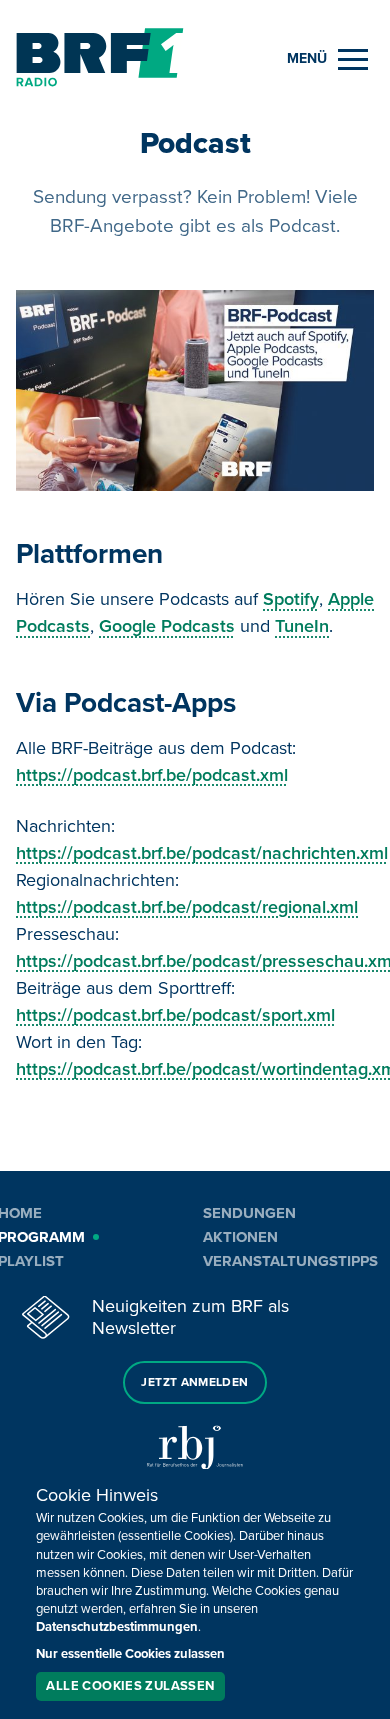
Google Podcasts (167, 626)
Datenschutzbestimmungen (117, 1627)
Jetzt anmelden (194, 1382)
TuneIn (302, 626)
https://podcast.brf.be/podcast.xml (152, 775)
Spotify (291, 599)
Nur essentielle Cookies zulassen (130, 1654)
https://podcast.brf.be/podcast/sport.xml (175, 1015)
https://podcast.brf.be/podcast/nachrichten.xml (202, 853)
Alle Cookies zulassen (130, 1686)
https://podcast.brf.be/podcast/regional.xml (187, 907)
